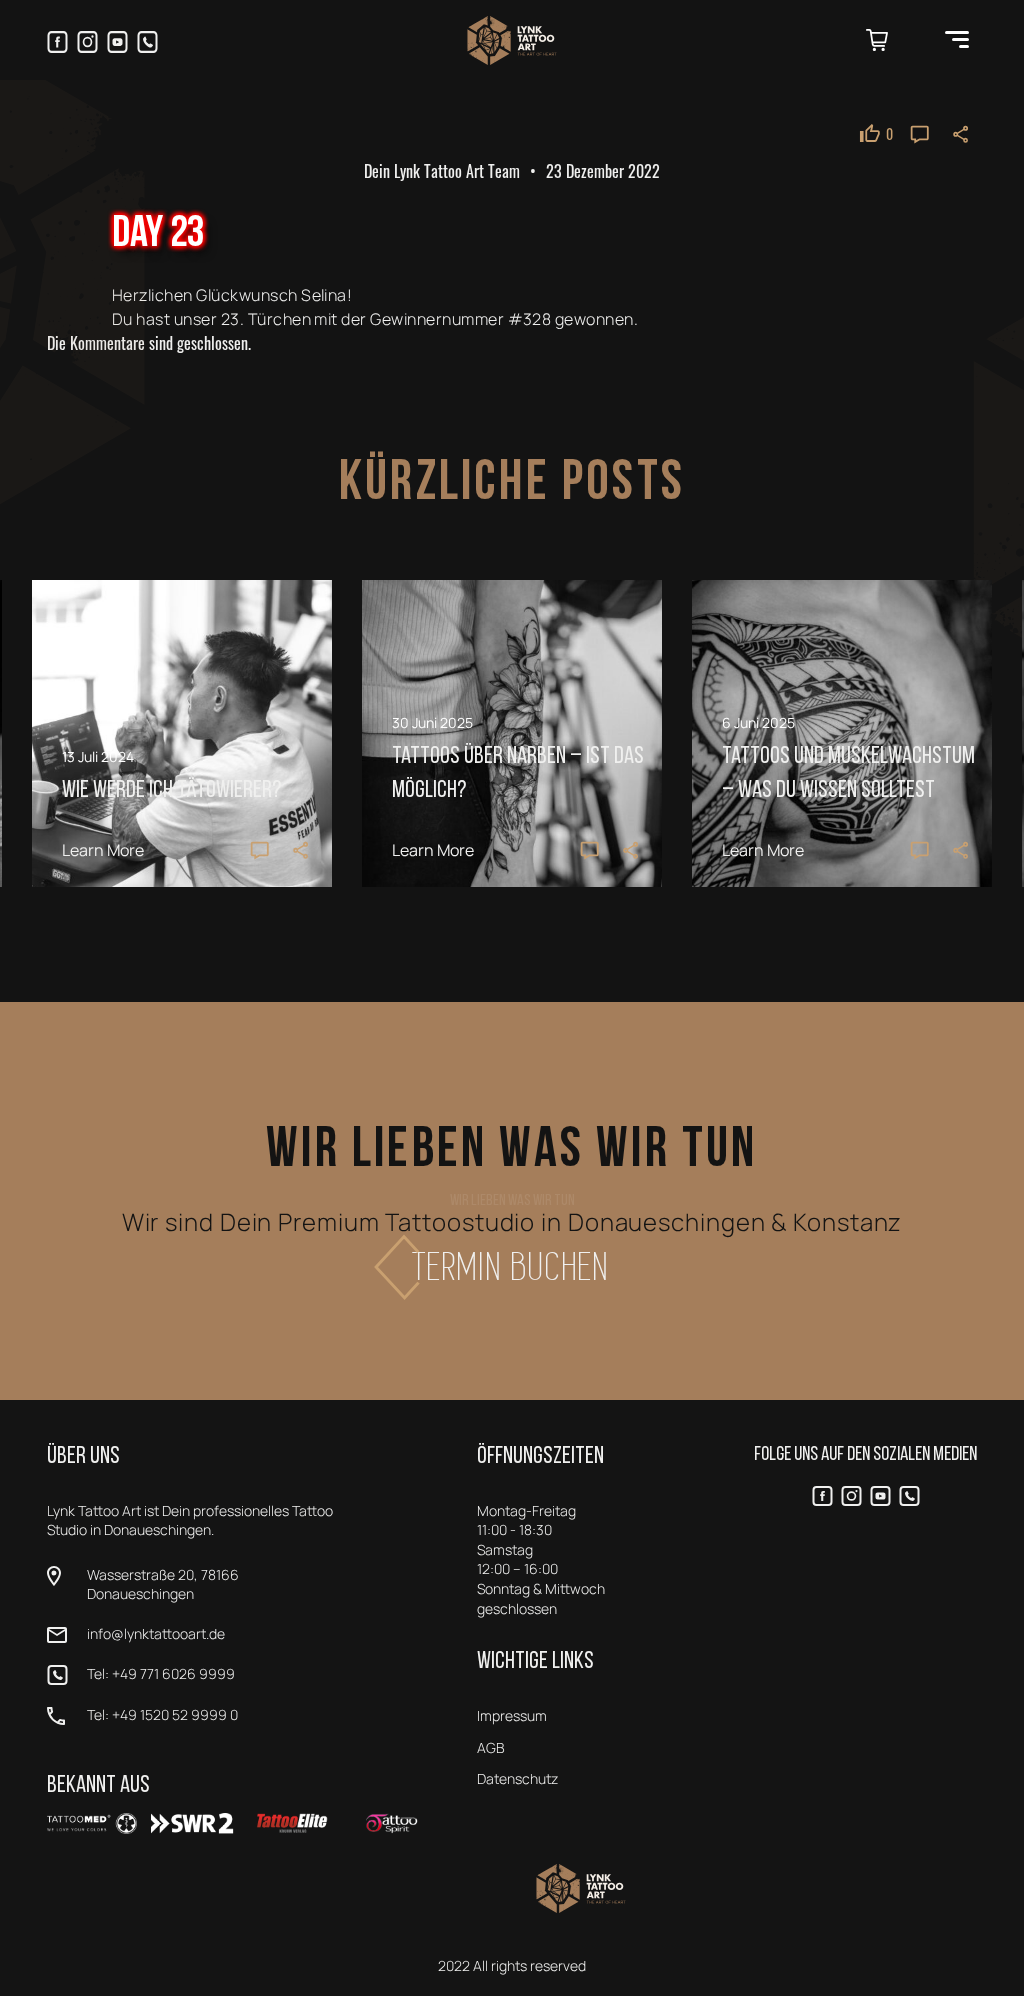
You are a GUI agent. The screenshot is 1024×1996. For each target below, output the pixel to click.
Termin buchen (512, 1267)
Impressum (512, 1715)
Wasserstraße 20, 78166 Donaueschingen (163, 1584)
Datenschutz (517, 1778)
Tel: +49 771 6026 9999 (161, 1673)
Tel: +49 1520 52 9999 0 (162, 1714)
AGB (491, 1747)
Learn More (103, 850)
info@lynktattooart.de (156, 1633)
